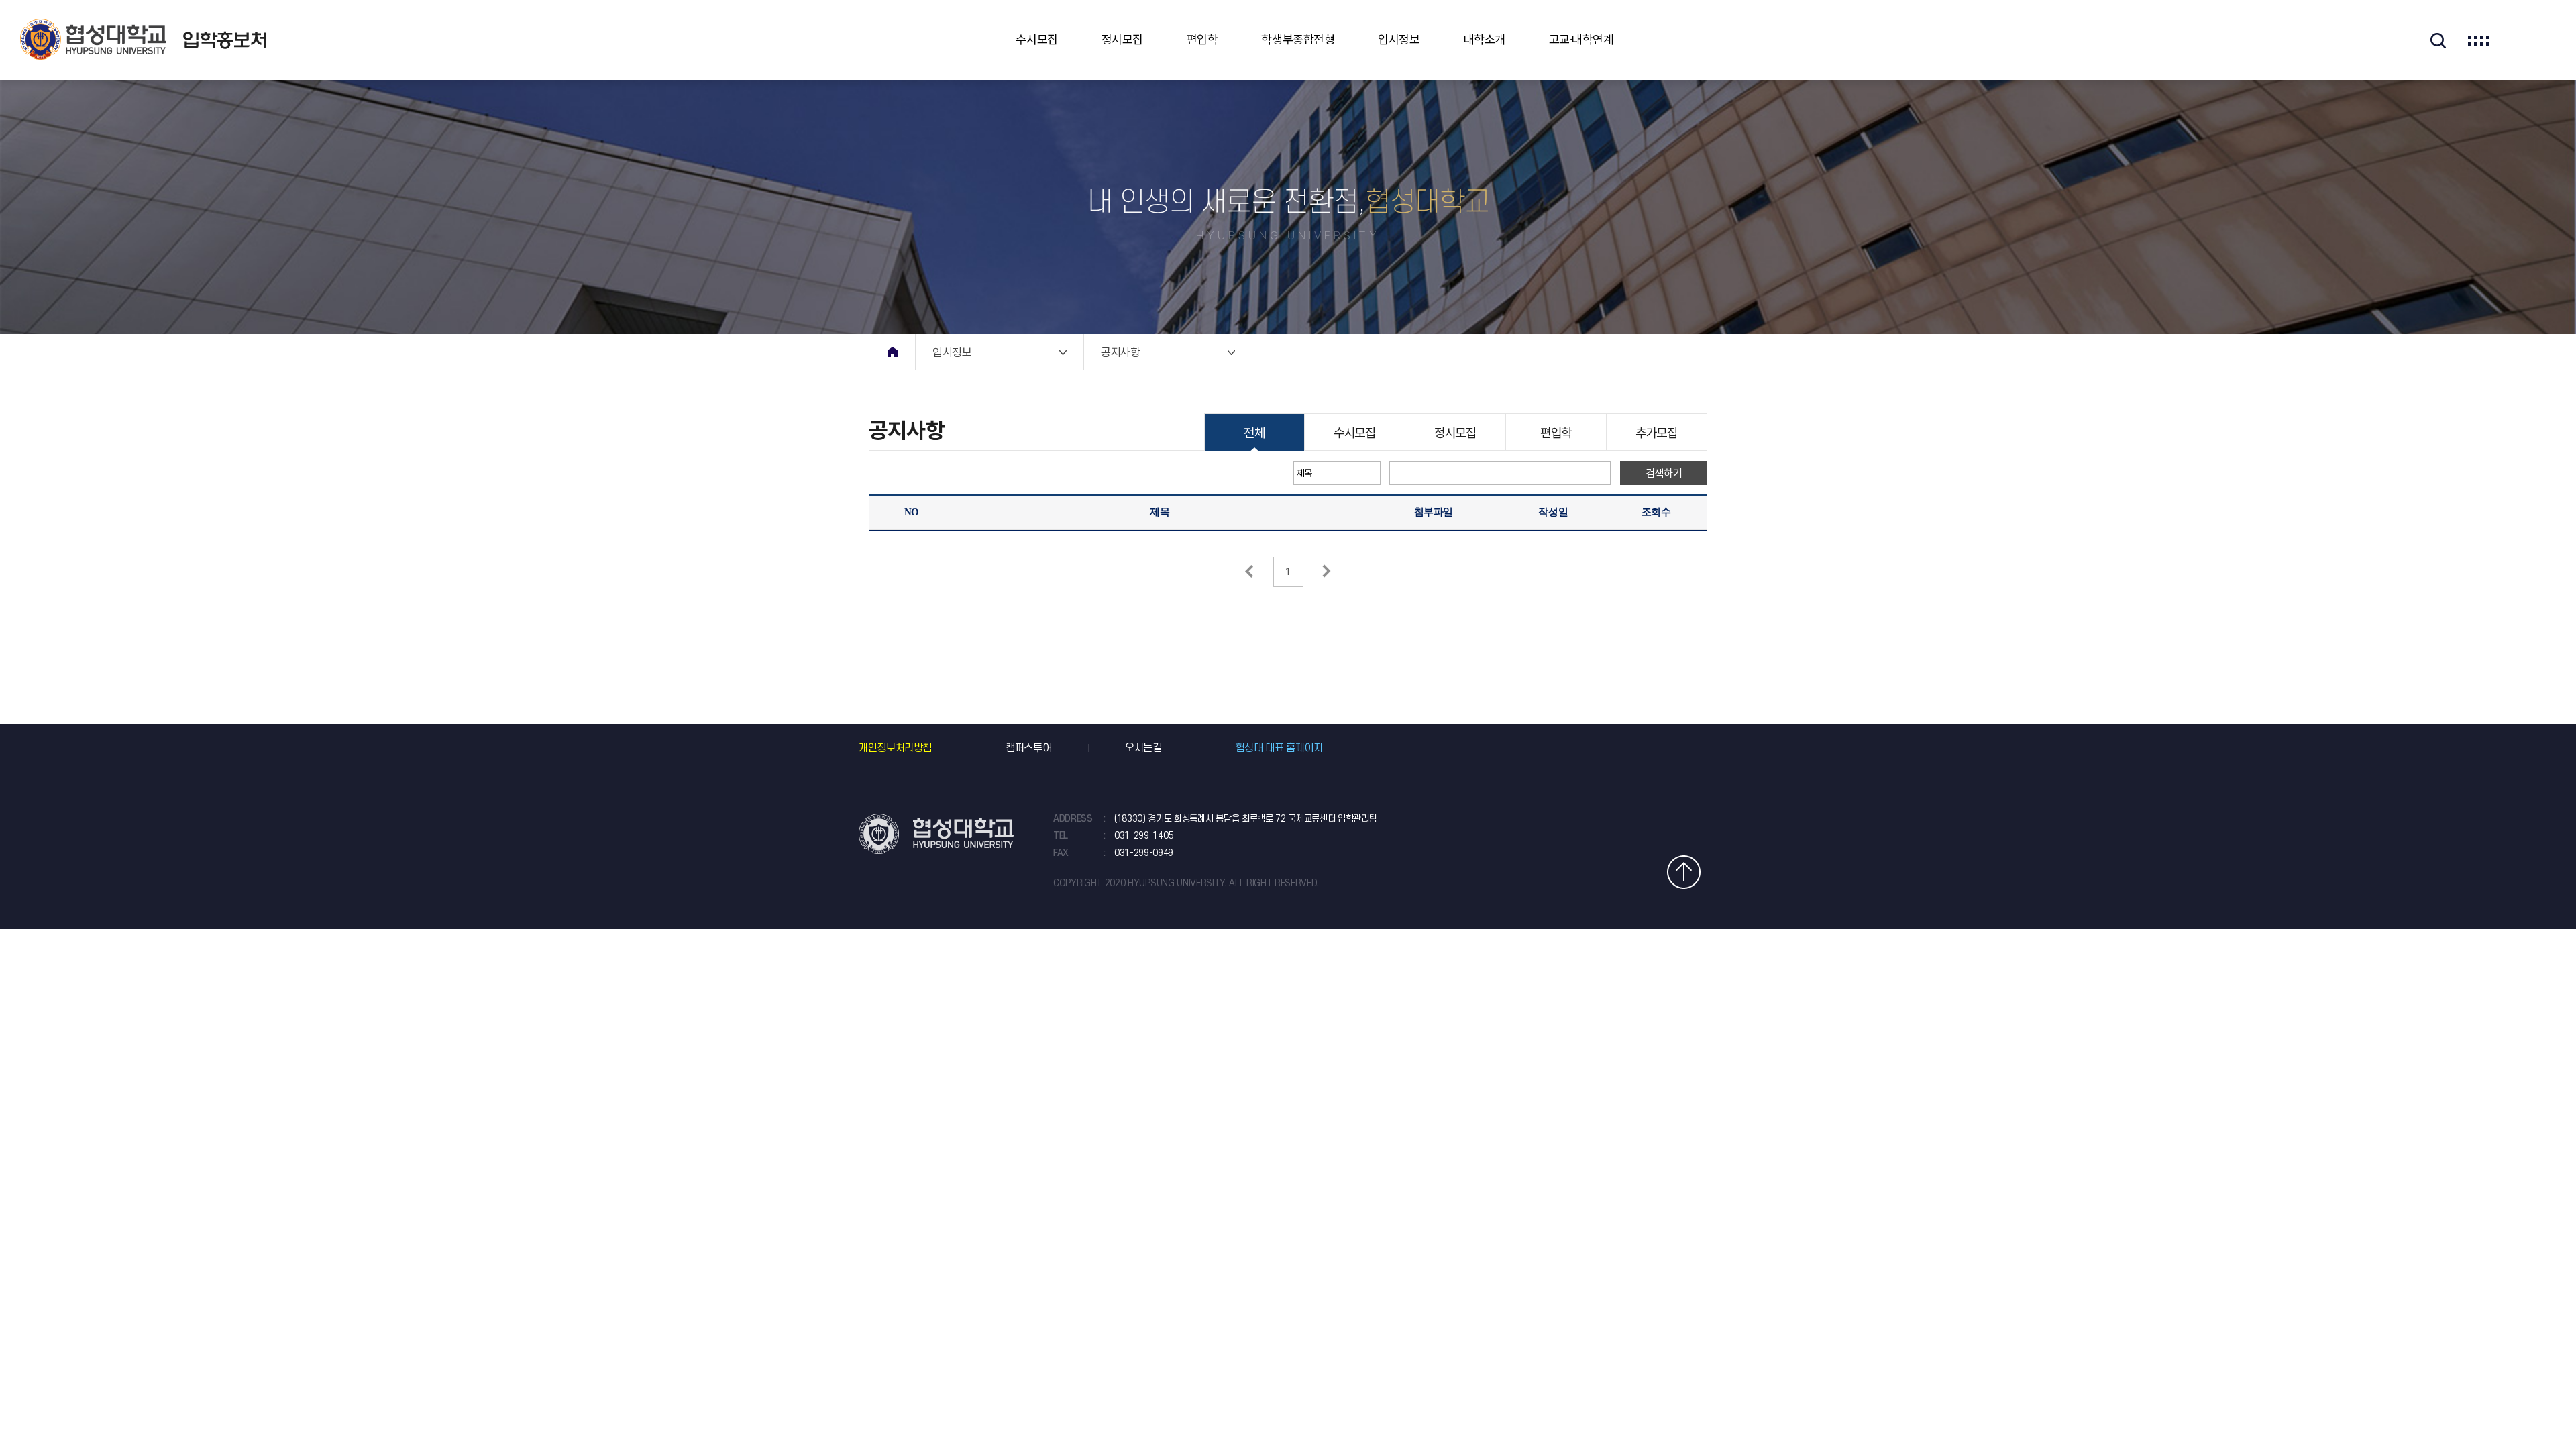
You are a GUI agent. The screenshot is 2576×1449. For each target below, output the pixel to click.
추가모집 (1656, 433)
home (892, 352)
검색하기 (1664, 473)
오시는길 (1143, 748)
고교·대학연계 (1581, 40)
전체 (1254, 433)
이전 (1249, 571)
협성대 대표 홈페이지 (1279, 748)
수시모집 (1036, 40)
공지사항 (1120, 352)
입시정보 (1399, 40)
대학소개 (1485, 40)
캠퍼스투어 (1028, 748)
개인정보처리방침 (895, 748)
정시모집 (1122, 40)
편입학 (1202, 40)
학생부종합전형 (1298, 40)
